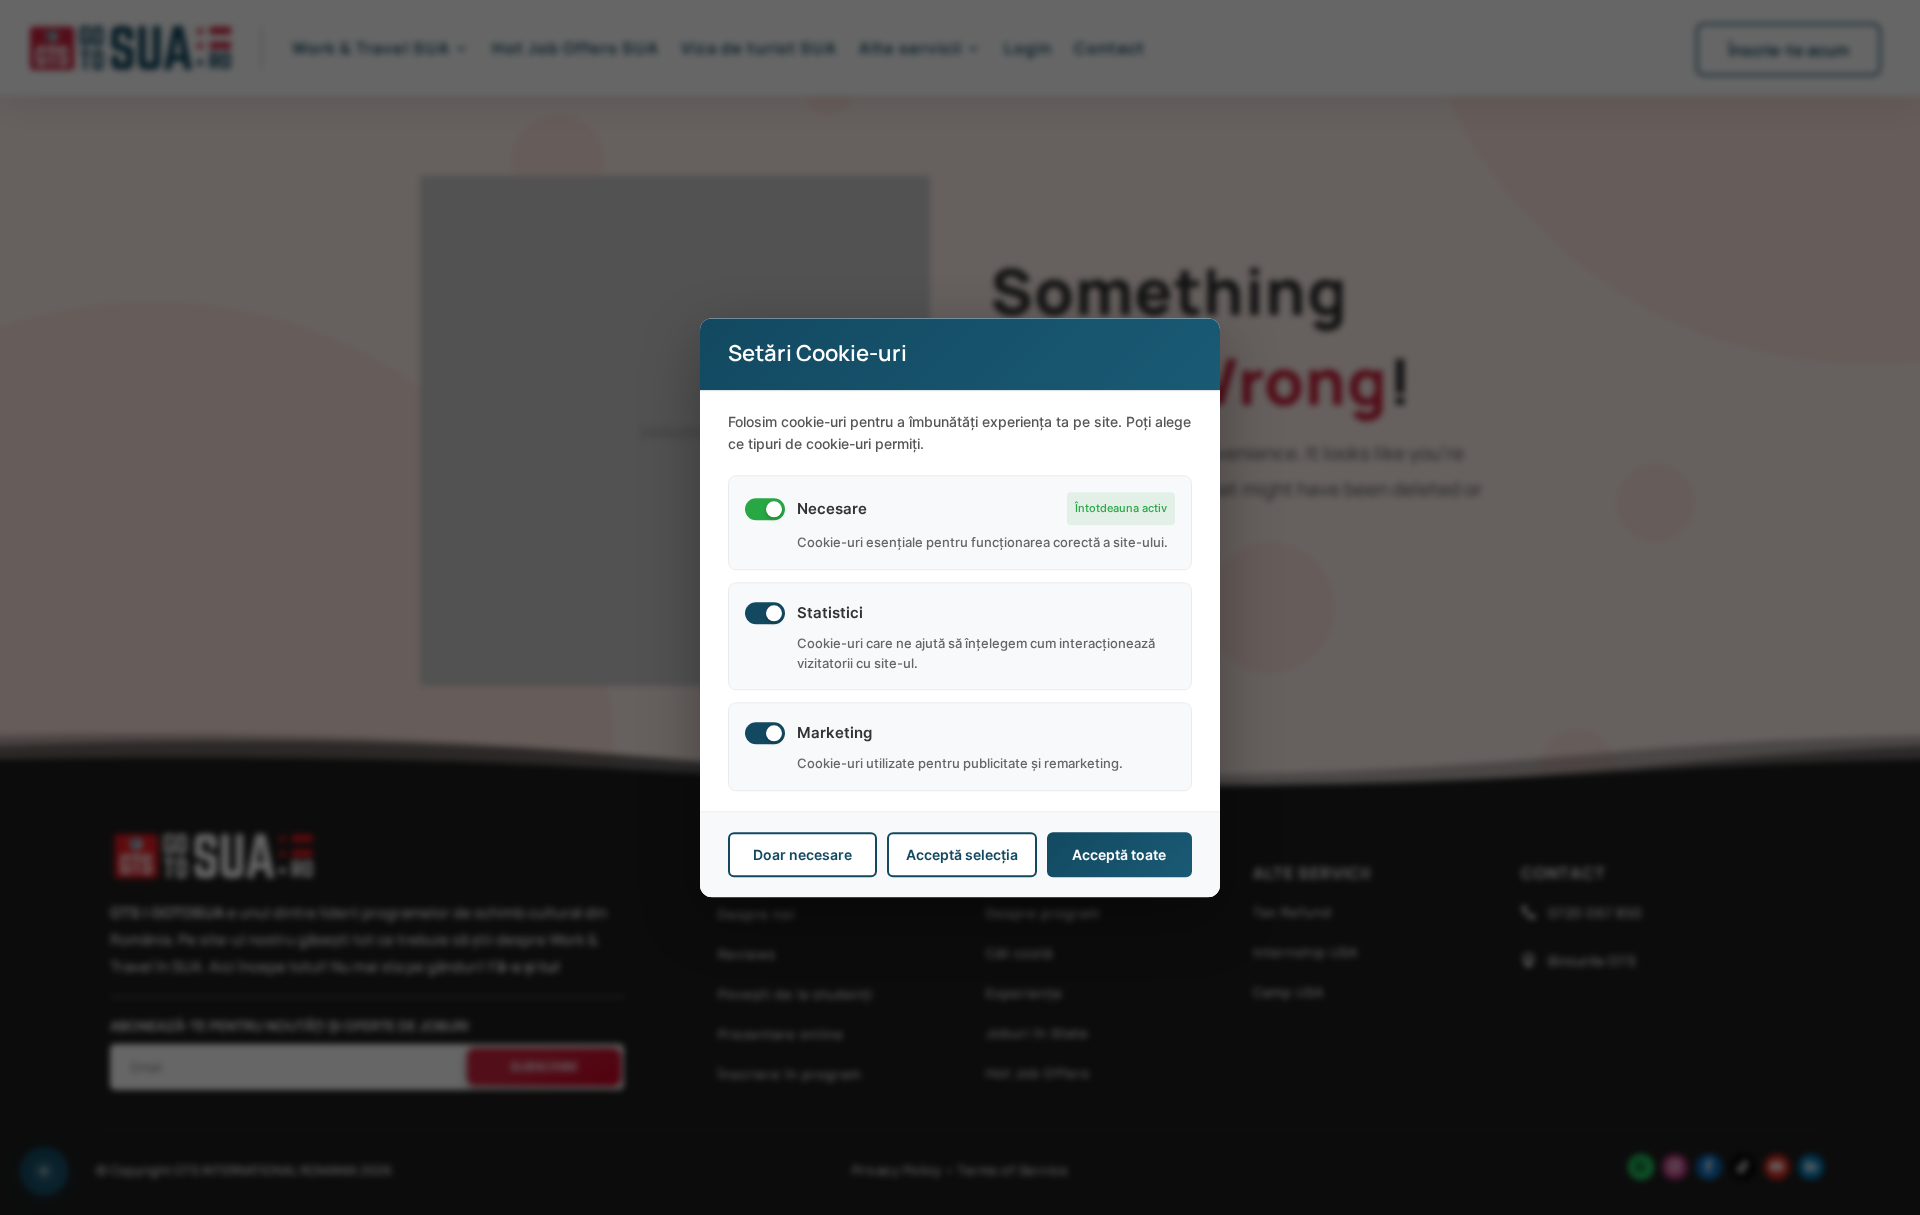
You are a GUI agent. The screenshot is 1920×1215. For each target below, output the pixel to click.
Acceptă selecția (962, 854)
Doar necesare (802, 854)
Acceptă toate (1119, 854)
